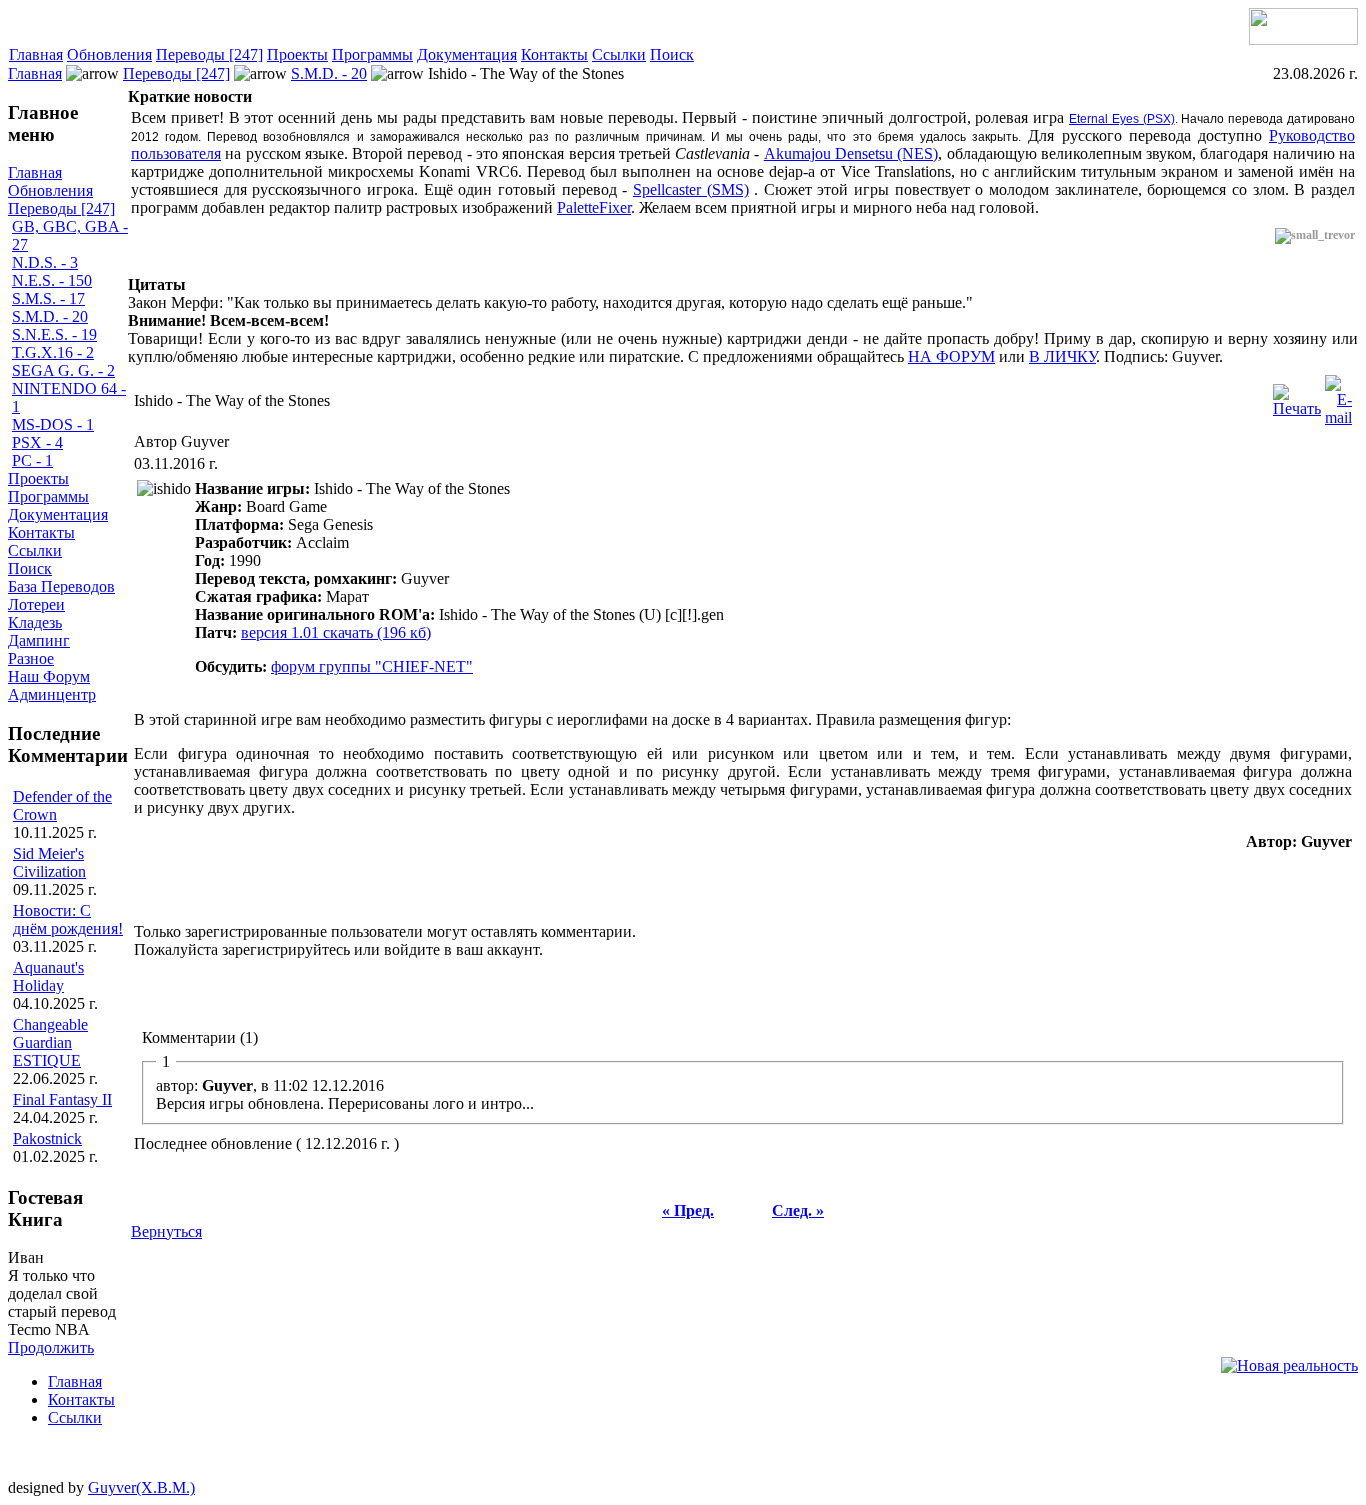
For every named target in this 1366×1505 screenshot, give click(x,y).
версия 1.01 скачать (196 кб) (336, 632)
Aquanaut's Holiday (48, 976)
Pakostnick (47, 1138)
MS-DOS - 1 (53, 424)
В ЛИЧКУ (1062, 356)
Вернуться (166, 1231)
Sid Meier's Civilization (49, 862)
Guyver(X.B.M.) (141, 1487)
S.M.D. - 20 (329, 73)
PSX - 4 (37, 442)
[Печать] (1297, 395)
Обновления (109, 54)
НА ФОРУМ (951, 356)
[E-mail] (1338, 395)
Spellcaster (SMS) (691, 189)
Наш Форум (49, 676)
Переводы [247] (209, 54)
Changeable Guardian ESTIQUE (50, 1042)
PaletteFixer (594, 207)
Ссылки (619, 54)
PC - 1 (32, 460)
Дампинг (39, 640)
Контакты (554, 54)
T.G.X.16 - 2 (53, 352)
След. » (798, 1210)
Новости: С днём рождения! (68, 919)
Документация (467, 54)
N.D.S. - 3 (45, 262)
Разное (31, 658)
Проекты (297, 54)
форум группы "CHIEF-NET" (372, 666)
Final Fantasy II (62, 1099)
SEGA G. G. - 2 (63, 370)
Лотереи (36, 604)
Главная (36, 54)
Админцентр (52, 694)
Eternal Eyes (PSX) (1122, 119)
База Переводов (61, 586)
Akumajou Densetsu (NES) (851, 153)
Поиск (672, 54)
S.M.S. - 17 (48, 298)
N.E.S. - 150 (52, 280)
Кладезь (35, 622)
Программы (372, 54)
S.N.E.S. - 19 (54, 334)
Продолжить (51, 1347)
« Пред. (688, 1210)
